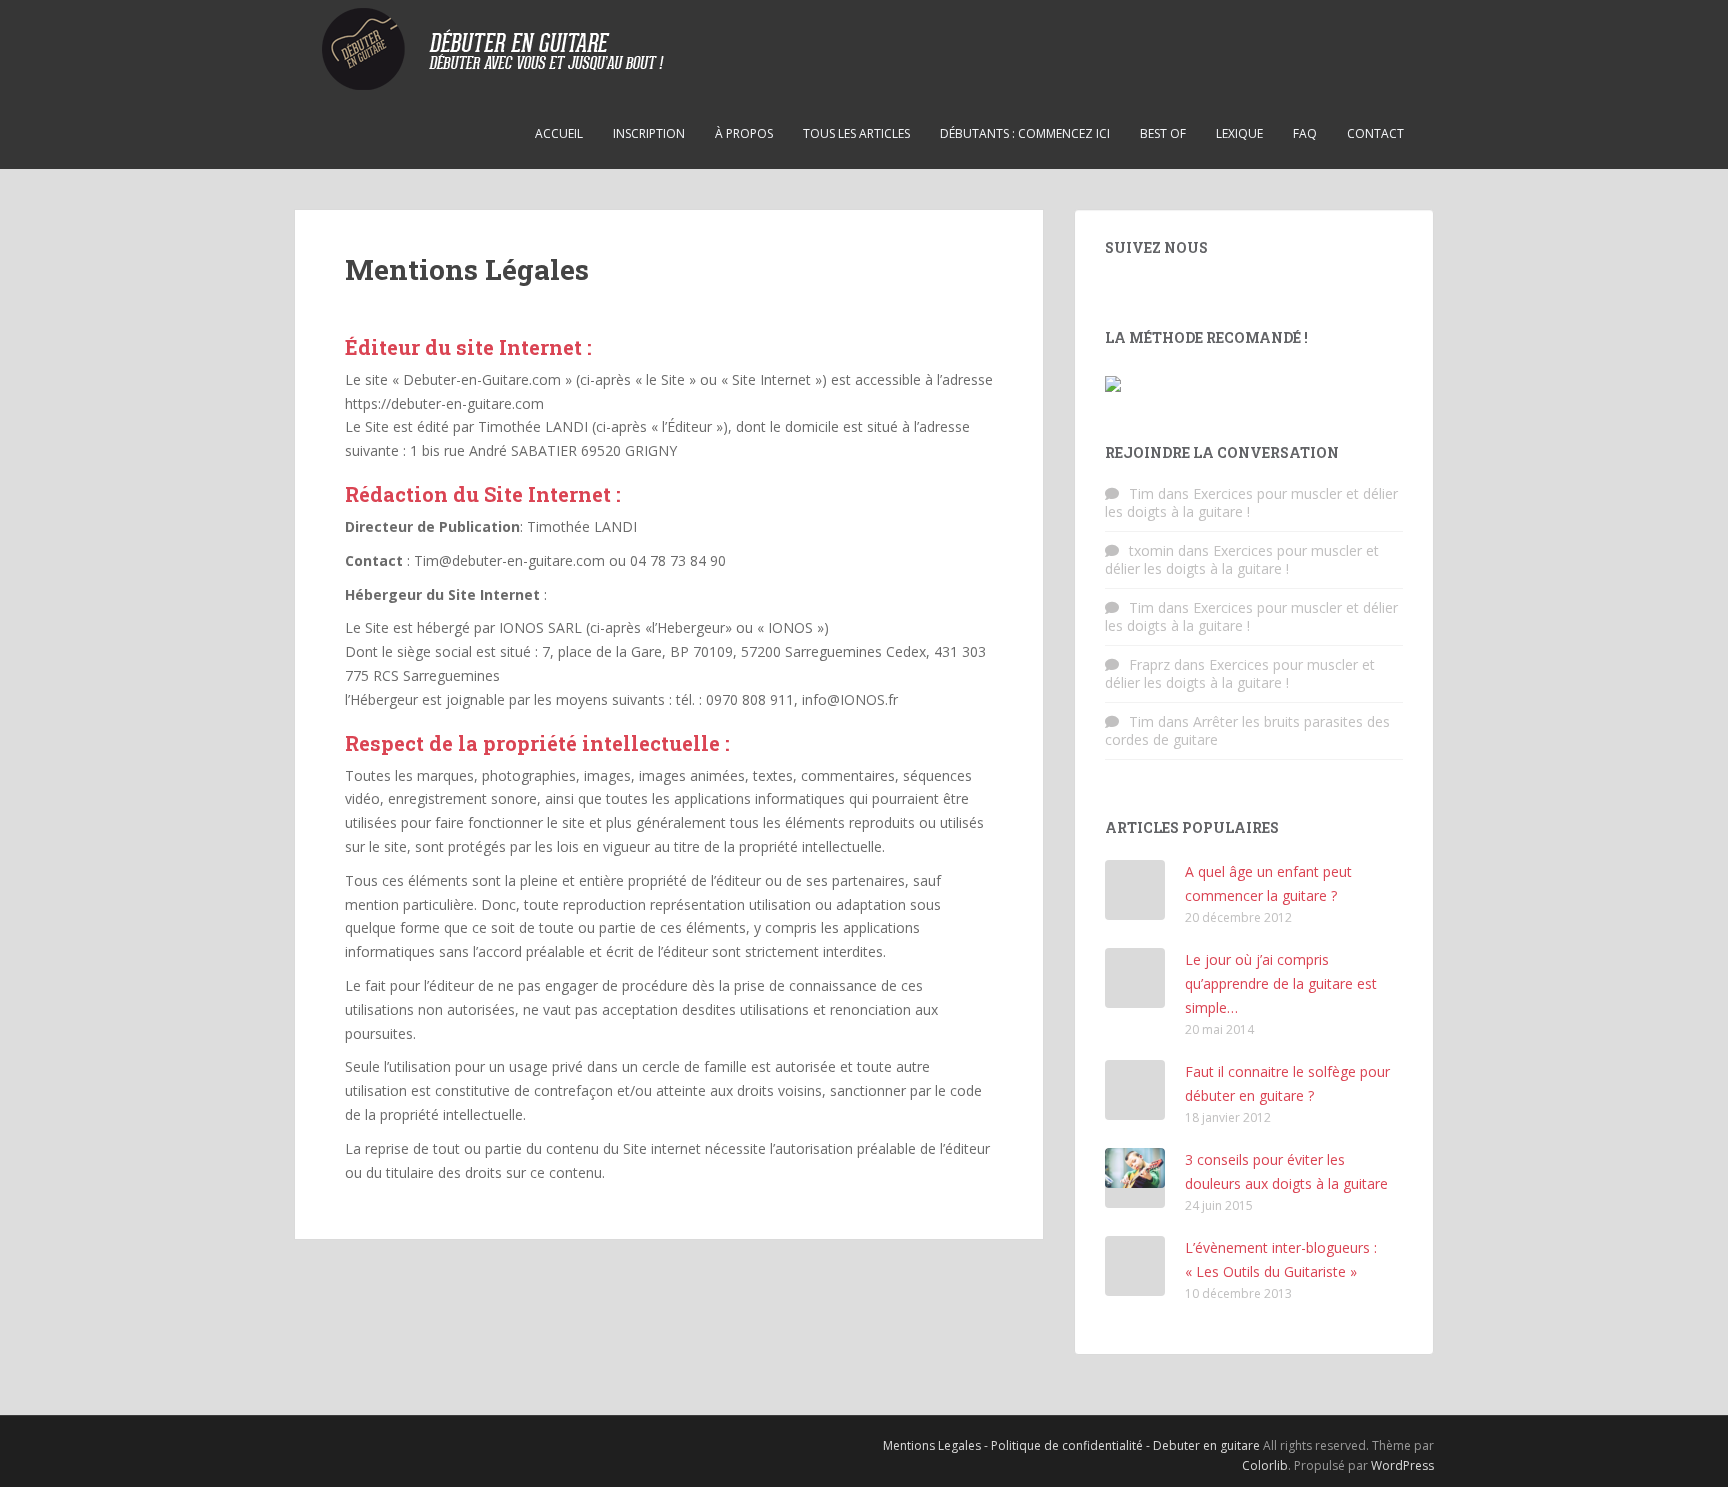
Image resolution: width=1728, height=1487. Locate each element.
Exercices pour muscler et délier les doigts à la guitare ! (1251, 502)
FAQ (1305, 133)
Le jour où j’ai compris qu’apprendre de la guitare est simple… (1281, 983)
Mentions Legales (933, 1445)
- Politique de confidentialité (1065, 1445)
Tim (1141, 493)
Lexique (1239, 133)
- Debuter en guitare (1204, 1445)
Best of (1163, 133)
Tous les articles (856, 133)
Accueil (559, 133)
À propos (744, 133)
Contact (1375, 133)
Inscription (649, 133)
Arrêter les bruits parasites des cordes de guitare (1247, 730)
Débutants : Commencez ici (1025, 133)
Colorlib (1265, 1465)
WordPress (1402, 1465)
